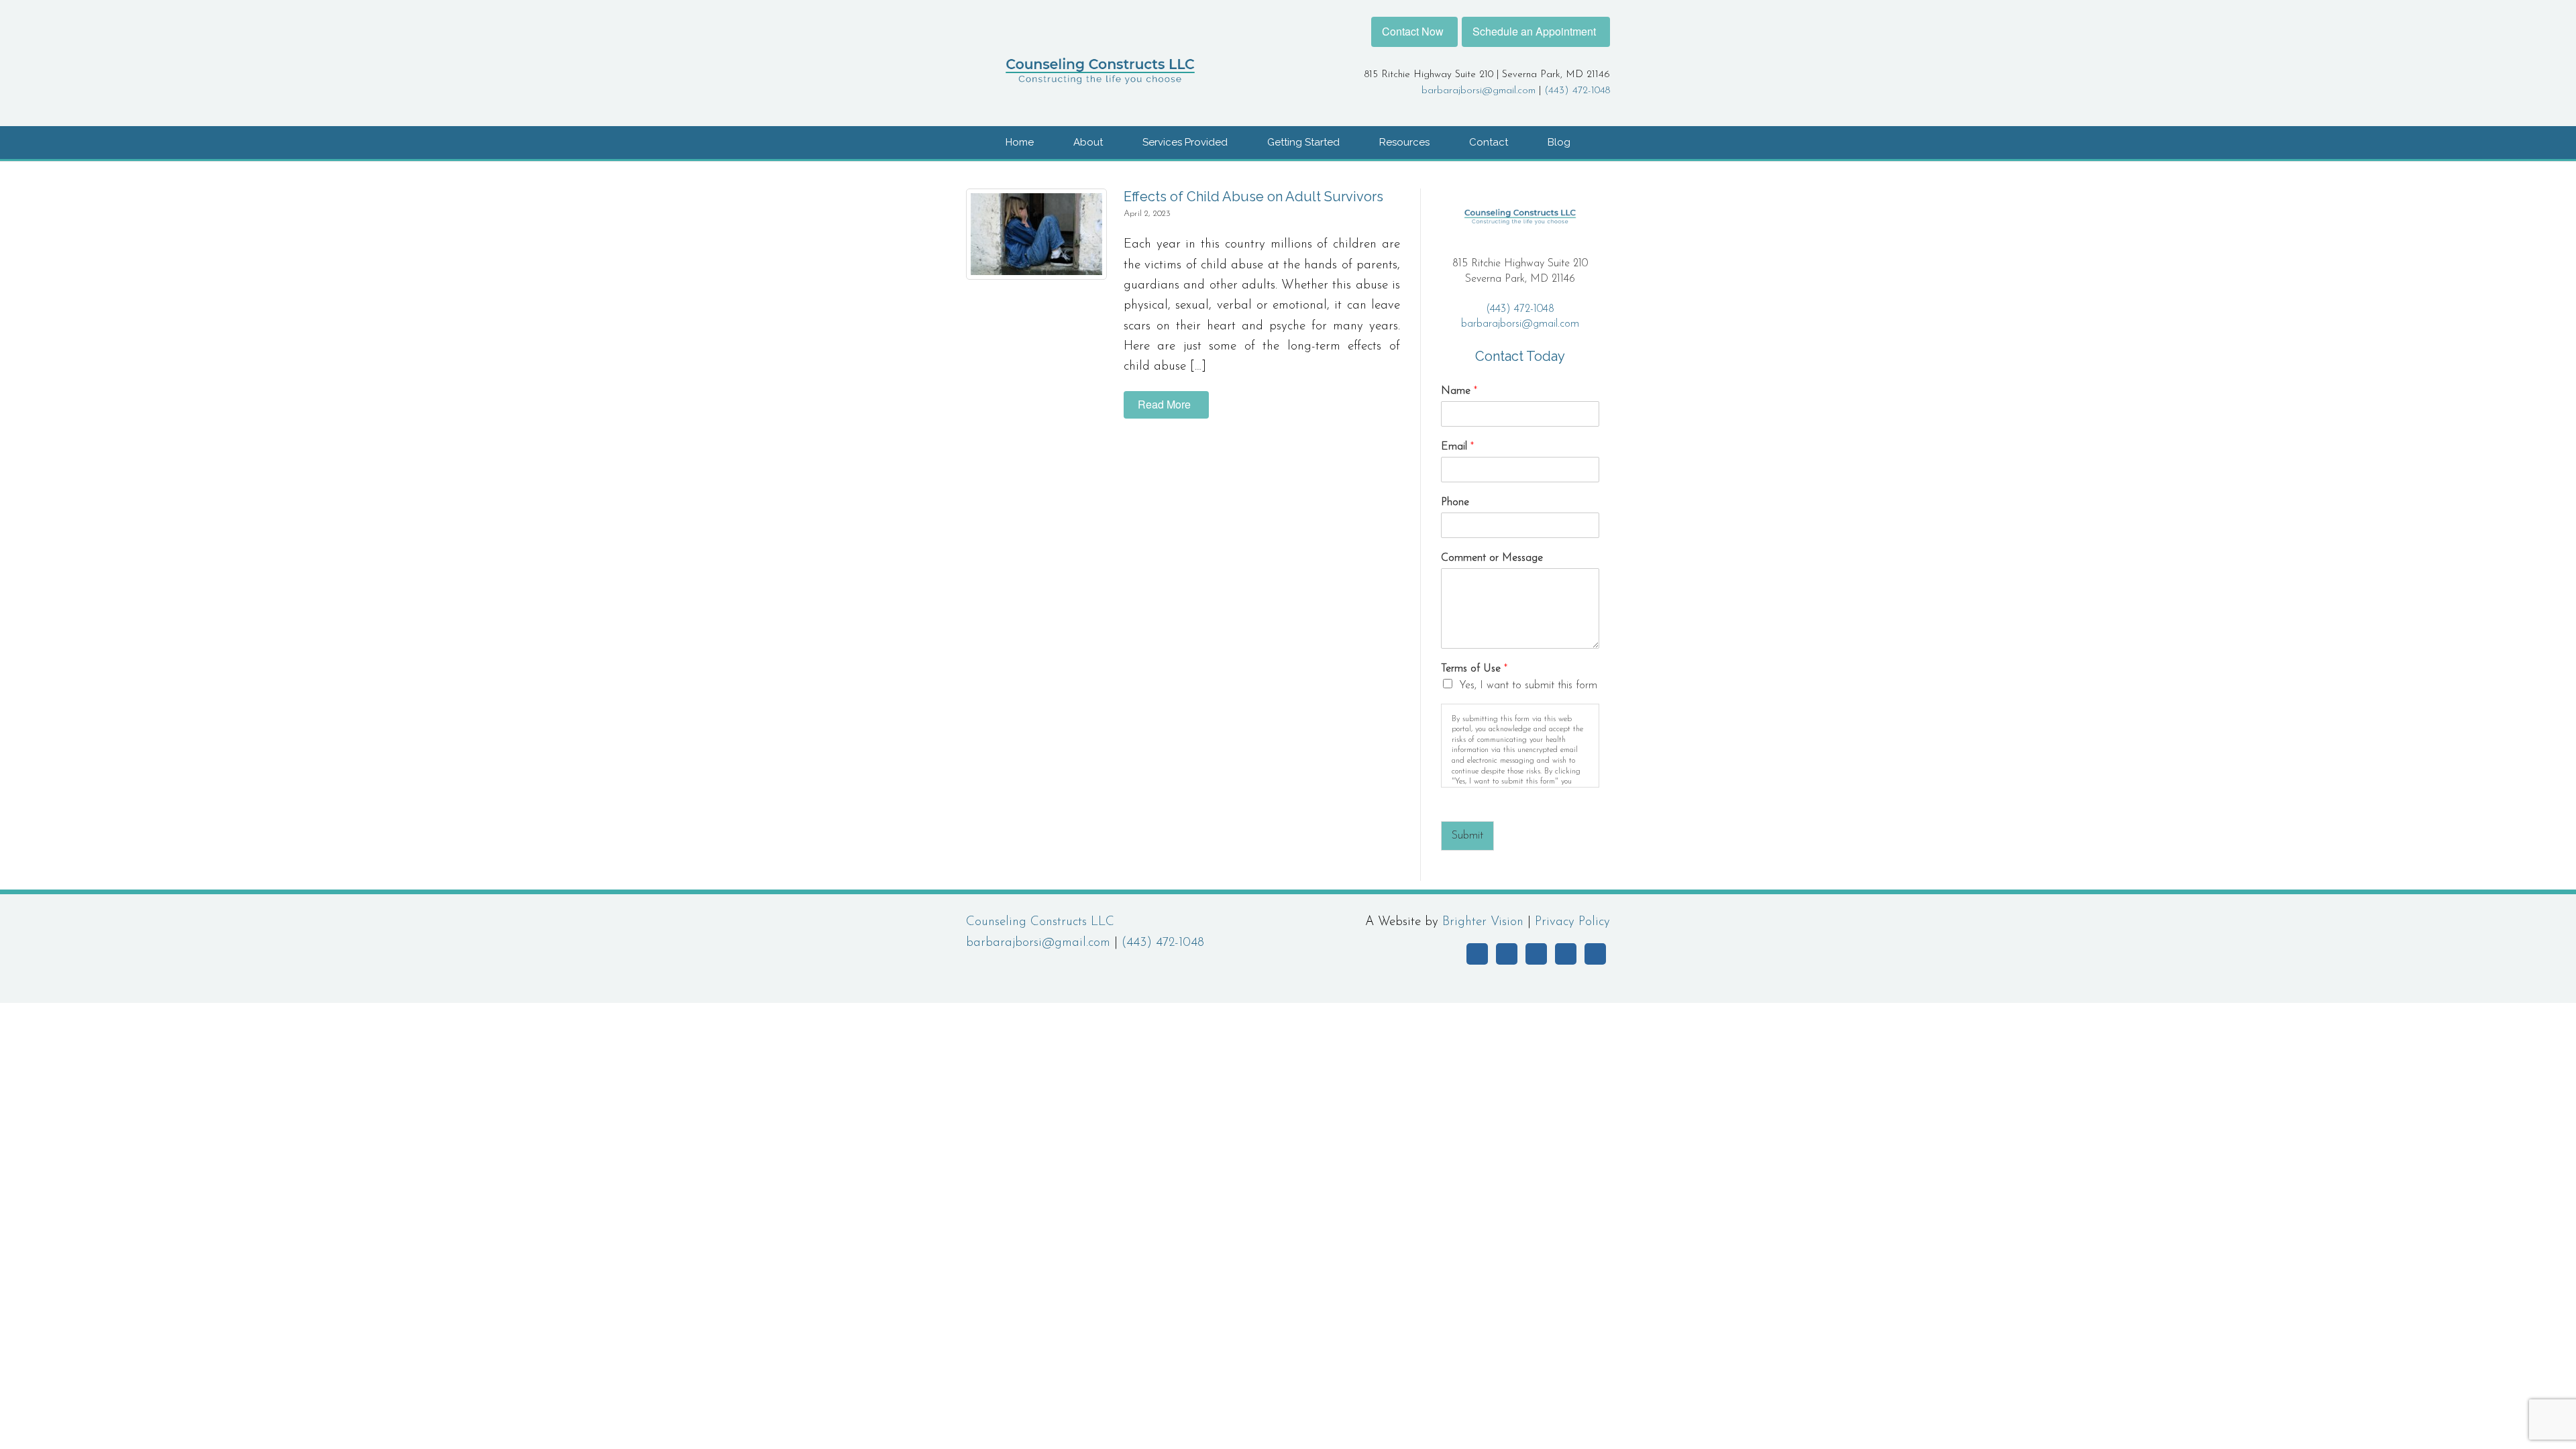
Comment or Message (1492, 558)
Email (1457, 447)
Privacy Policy (1572, 922)
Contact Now (1413, 31)
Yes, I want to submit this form (1528, 686)
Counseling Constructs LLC (1040, 922)
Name (1459, 391)
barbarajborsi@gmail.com (1479, 91)
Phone (1455, 502)
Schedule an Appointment (1534, 31)
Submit (1467, 836)
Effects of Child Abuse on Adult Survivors (1253, 197)
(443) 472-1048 (1577, 91)
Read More (1164, 404)
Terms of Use (1474, 669)
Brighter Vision (1483, 922)
